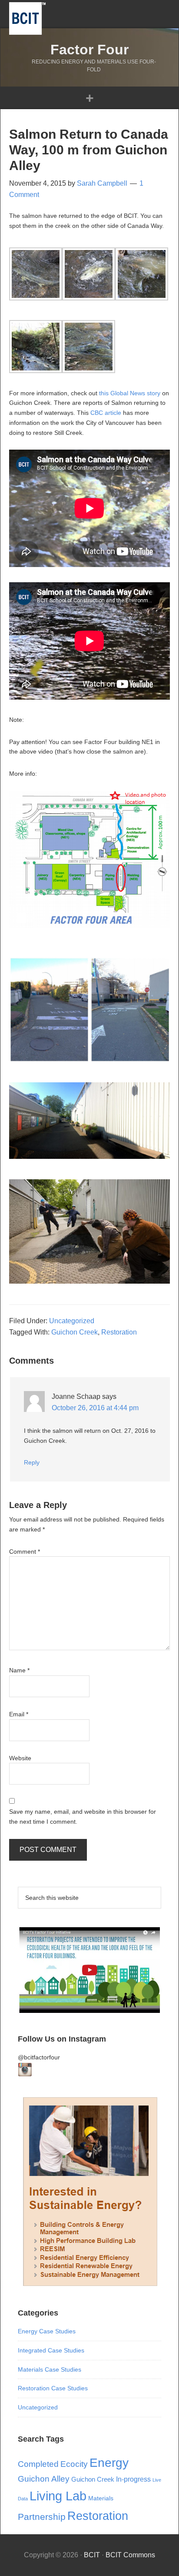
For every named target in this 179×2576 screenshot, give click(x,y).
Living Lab (58, 2496)
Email (19, 1714)
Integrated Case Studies (51, 2350)
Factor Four (89, 50)
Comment (25, 1552)
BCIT (27, 18)
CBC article (106, 413)
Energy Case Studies (47, 2331)
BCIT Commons (130, 2555)
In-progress (133, 2479)
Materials (101, 2498)
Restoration (119, 1332)
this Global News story (131, 393)
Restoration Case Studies (53, 2388)
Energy (109, 2463)
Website (20, 1758)
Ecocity (74, 2464)
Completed (38, 2464)
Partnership (42, 2517)
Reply (32, 1462)
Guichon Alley (44, 2479)
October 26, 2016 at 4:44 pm (95, 1408)
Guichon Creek (75, 1332)
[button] (89, 98)
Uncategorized (72, 1321)
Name (19, 1670)
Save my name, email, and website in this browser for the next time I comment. (83, 1817)
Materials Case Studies (50, 2369)
